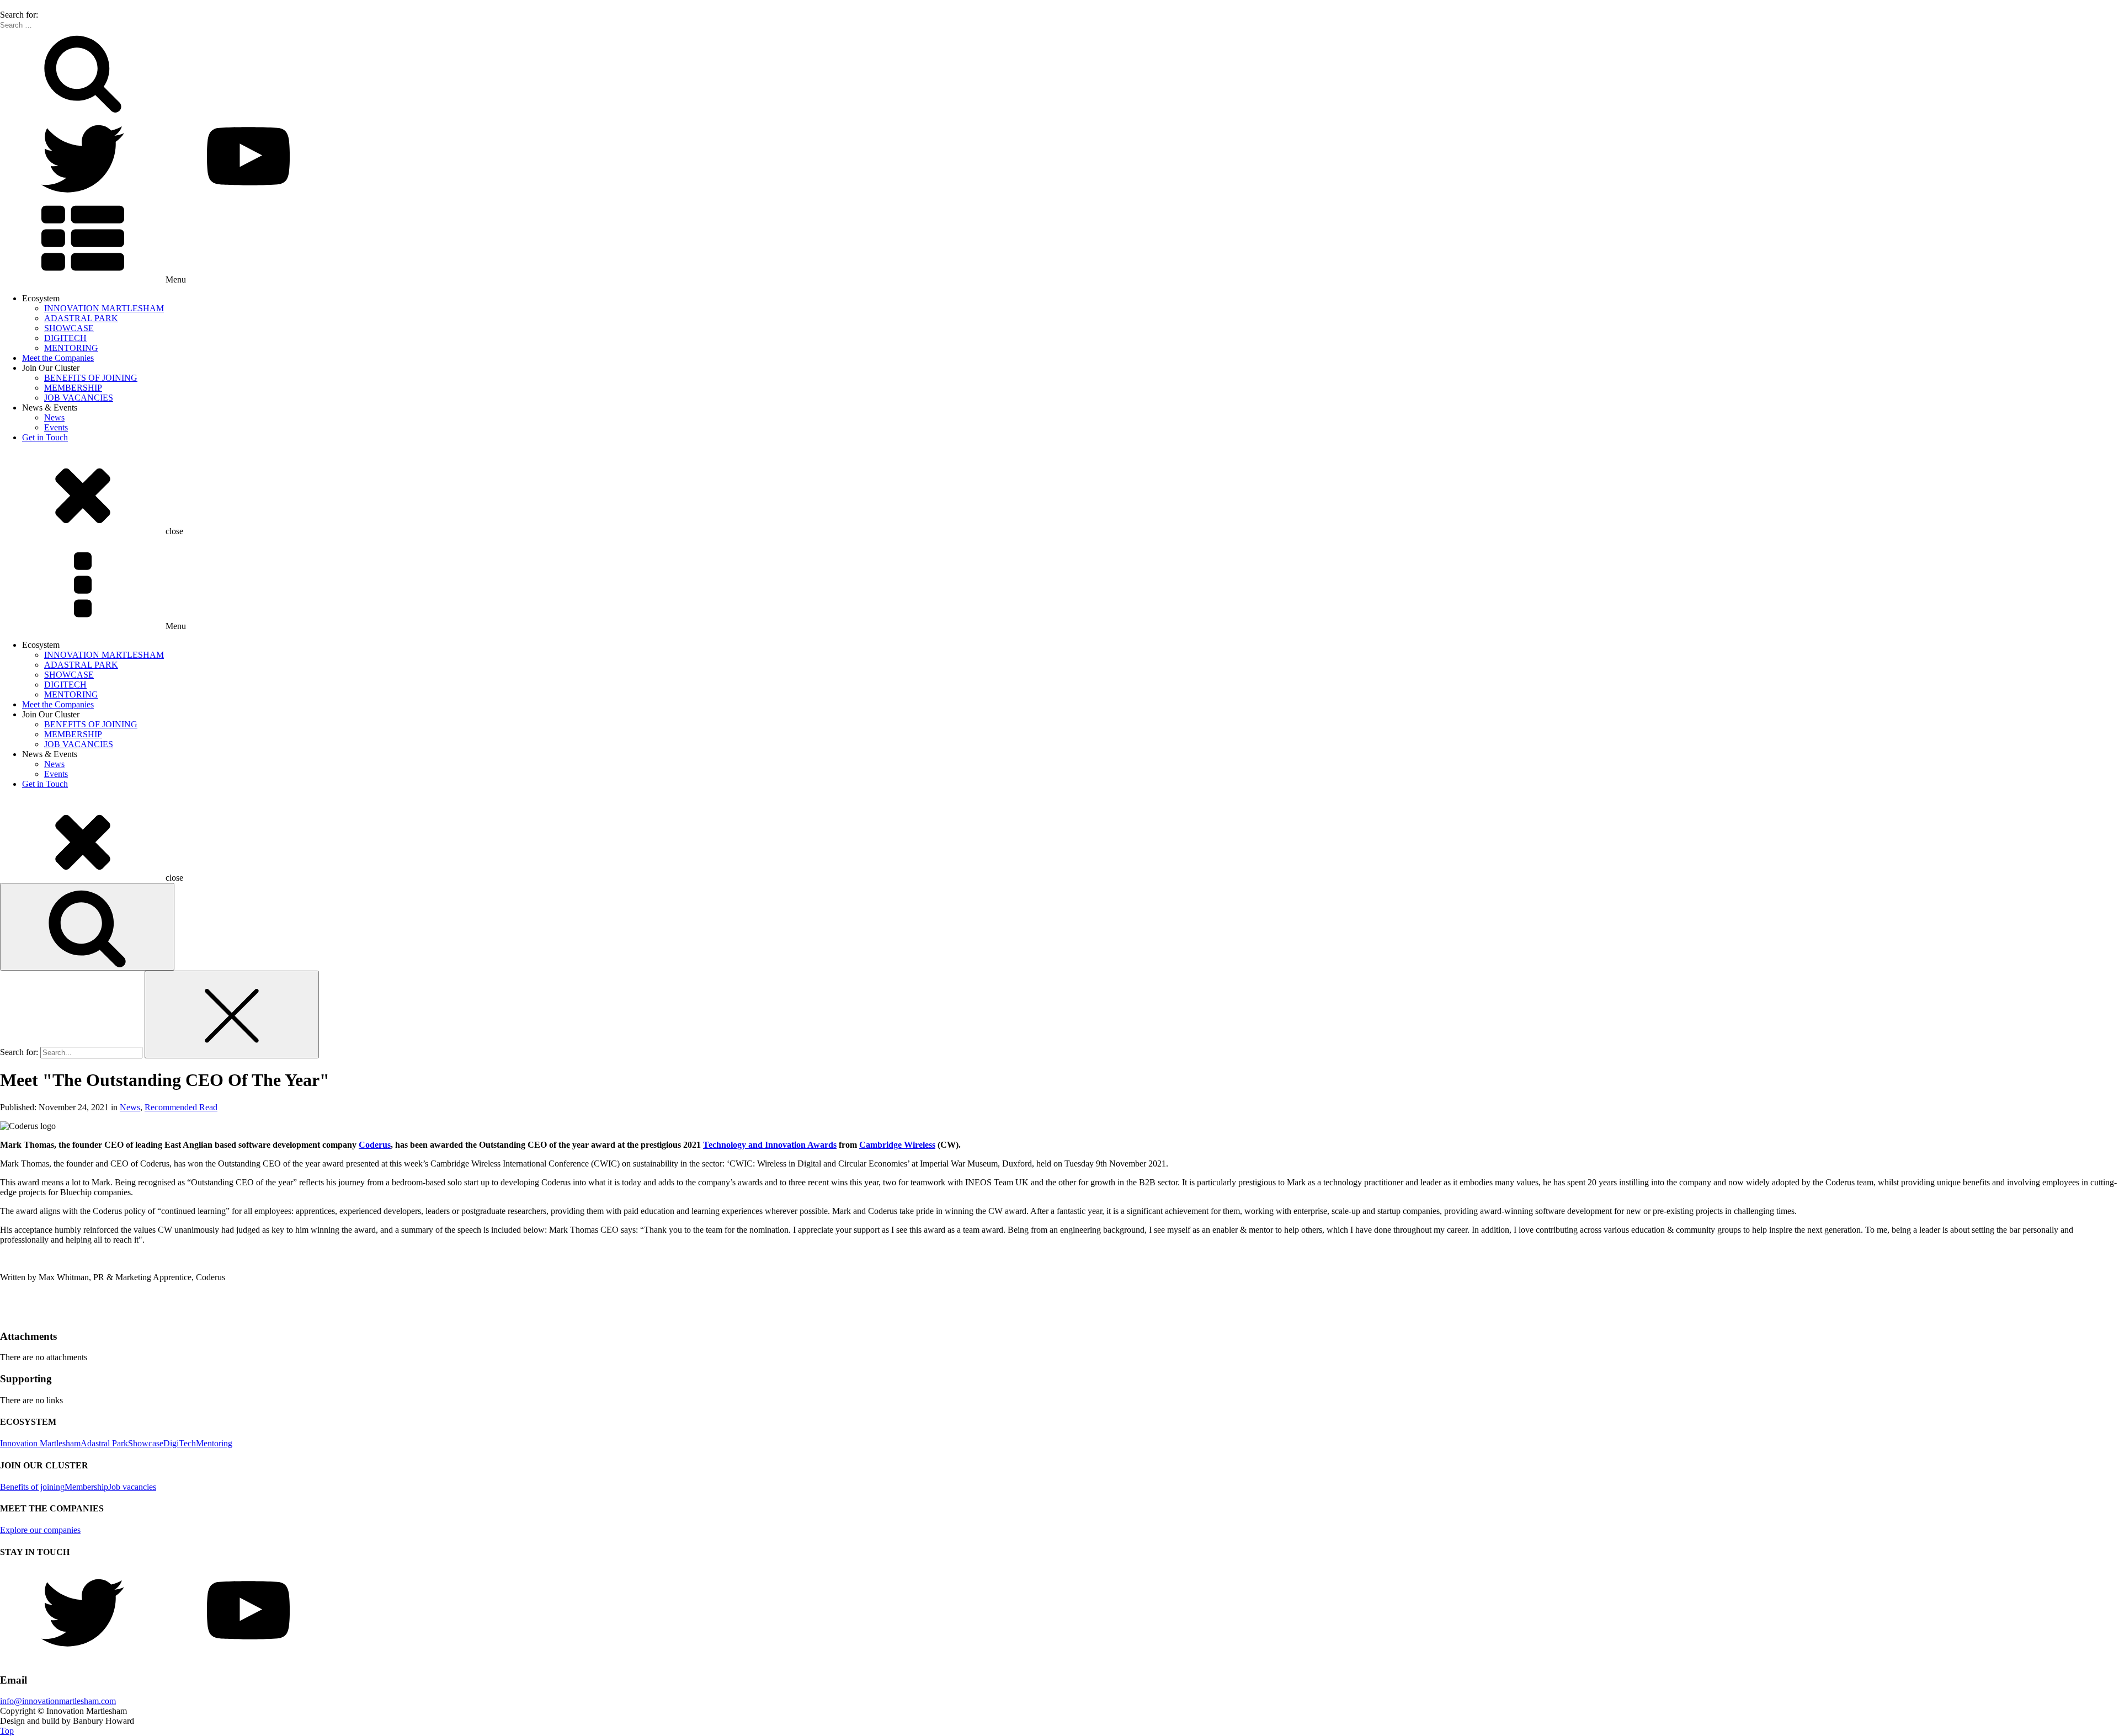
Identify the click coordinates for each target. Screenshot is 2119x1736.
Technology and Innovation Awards (770, 1145)
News (54, 417)
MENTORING (71, 348)
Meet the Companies (58, 358)
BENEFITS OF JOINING (91, 378)
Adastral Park (104, 1443)
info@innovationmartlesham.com (58, 1701)
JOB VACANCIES (79, 398)
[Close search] (232, 1015)
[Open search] (87, 927)
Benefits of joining (32, 1487)
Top (7, 1731)
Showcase (146, 1443)
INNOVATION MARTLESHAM (104, 308)
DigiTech (180, 1443)
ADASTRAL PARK (81, 318)
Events (56, 427)
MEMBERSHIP (73, 388)
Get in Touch (45, 437)
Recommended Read (181, 1107)
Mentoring (214, 1443)
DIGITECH (65, 338)
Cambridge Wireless (897, 1145)
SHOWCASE (69, 328)
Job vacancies (132, 1487)
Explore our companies (40, 1530)
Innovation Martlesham (40, 1443)
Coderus (375, 1145)
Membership (86, 1487)
